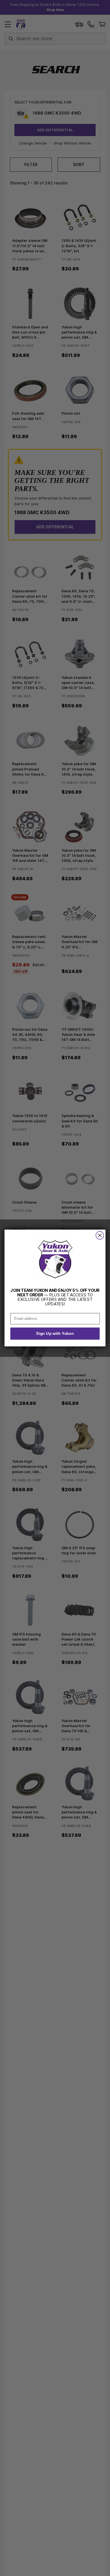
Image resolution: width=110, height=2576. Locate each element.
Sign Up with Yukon (55, 1334)
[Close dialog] (100, 1235)
